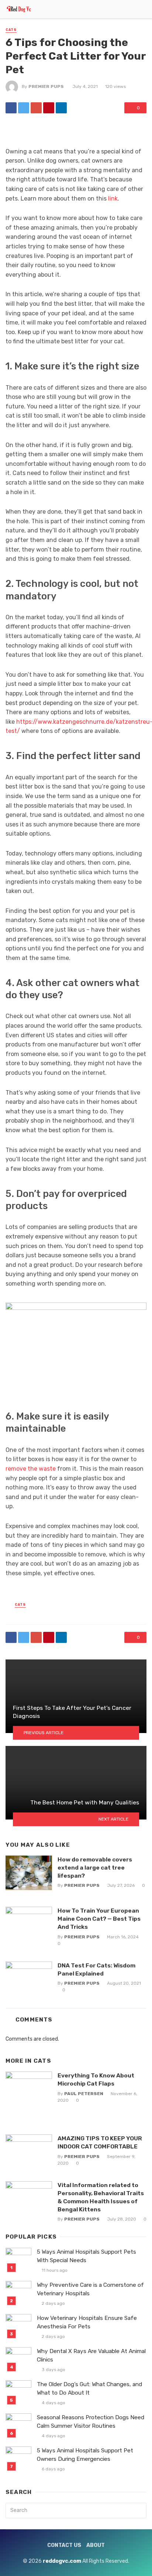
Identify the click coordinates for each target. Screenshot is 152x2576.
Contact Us (64, 2545)
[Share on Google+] (36, 108)
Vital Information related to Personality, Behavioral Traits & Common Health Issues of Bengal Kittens (101, 2197)
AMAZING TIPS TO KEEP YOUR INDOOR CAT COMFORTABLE (100, 2142)
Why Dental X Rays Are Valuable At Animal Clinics (91, 2355)
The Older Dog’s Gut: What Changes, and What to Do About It (89, 2389)
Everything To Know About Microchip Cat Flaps (96, 2079)
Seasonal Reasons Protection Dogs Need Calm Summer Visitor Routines (91, 2422)
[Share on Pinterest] (49, 108)
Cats (11, 30)
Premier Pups (46, 86)
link (113, 199)
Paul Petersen (84, 2094)
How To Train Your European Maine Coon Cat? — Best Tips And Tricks (99, 1919)
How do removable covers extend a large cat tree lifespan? (95, 1868)
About (96, 2545)
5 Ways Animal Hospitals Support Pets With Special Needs (87, 2256)
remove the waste (31, 1469)
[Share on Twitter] (24, 108)
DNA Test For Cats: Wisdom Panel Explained (96, 1969)
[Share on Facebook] (11, 108)
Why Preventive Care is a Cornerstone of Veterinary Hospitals (90, 2289)
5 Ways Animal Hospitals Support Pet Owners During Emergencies (85, 2455)
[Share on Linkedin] (61, 108)
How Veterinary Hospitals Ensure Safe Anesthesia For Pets (87, 2322)
